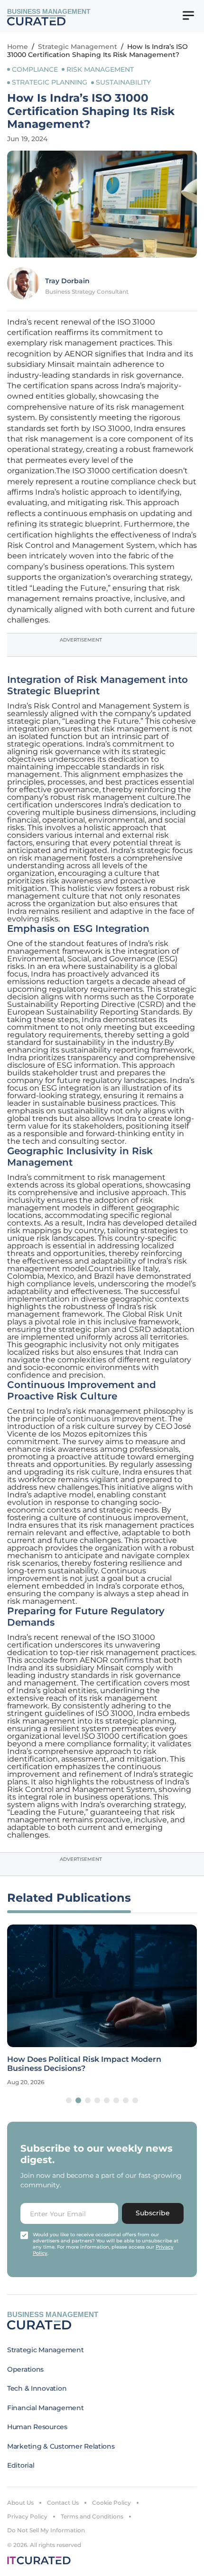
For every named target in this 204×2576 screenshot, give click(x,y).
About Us (20, 2503)
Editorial (21, 2465)
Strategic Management (78, 47)
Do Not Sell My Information (46, 2530)
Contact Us (63, 2503)
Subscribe (153, 2213)
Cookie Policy (111, 2503)
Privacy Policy (27, 2516)
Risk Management (100, 69)
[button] (69, 2100)
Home (18, 47)
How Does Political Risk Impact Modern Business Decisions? (84, 2064)
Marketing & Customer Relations (61, 2446)
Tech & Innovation (37, 2388)
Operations (25, 2369)
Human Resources (37, 2427)
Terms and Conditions (92, 2516)
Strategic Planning (50, 82)
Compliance (35, 69)
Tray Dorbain (67, 281)
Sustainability (123, 82)
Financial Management (45, 2408)
